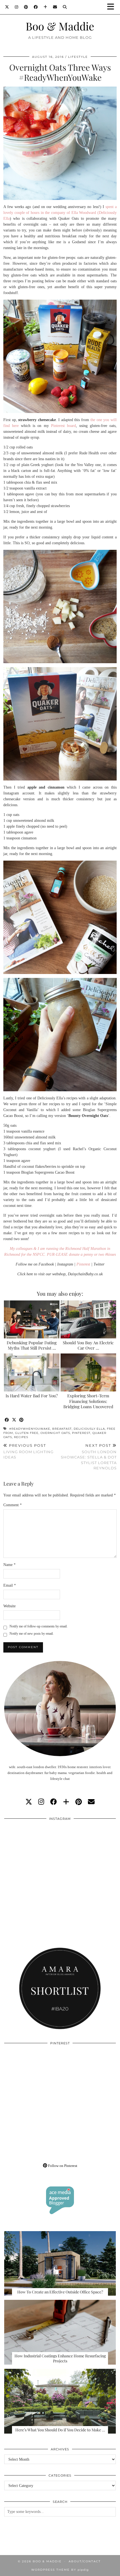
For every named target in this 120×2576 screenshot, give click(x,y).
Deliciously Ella (89, 1429)
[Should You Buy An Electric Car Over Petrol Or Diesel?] (88, 1319)
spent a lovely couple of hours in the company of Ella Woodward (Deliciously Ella (60, 213)
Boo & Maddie (60, 26)
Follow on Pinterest (62, 2166)
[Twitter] (7, 7)
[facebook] (54, 1802)
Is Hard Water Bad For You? (32, 1396)
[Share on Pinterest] (21, 1420)
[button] (112, 7)
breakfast (62, 1429)
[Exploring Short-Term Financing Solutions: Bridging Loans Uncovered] (88, 1372)
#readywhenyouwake (30, 1429)
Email (10, 1585)
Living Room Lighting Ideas (28, 1451)
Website (9, 1606)
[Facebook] (36, 7)
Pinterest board (63, 426)
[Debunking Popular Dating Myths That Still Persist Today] (32, 1319)
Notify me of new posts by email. (32, 1634)
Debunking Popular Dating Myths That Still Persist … (32, 1345)
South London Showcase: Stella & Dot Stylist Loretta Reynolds (89, 1457)
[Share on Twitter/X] (14, 1420)
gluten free (27, 1433)
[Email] (55, 7)
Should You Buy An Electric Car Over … (88, 1345)
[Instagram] (17, 7)
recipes (21, 1437)
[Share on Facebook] (7, 1420)
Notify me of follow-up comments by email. (39, 1626)
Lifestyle (78, 57)
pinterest (81, 1433)
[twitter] (29, 1802)
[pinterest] (79, 1802)
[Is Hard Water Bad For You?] (32, 1372)
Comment (13, 1505)
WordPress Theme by (60, 2570)
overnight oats (55, 1433)
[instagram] (41, 1802)
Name (9, 1565)
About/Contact (85, 2561)
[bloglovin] (66, 1802)
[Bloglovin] (45, 7)
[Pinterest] (26, 7)
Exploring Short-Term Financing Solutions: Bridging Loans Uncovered (88, 1401)
